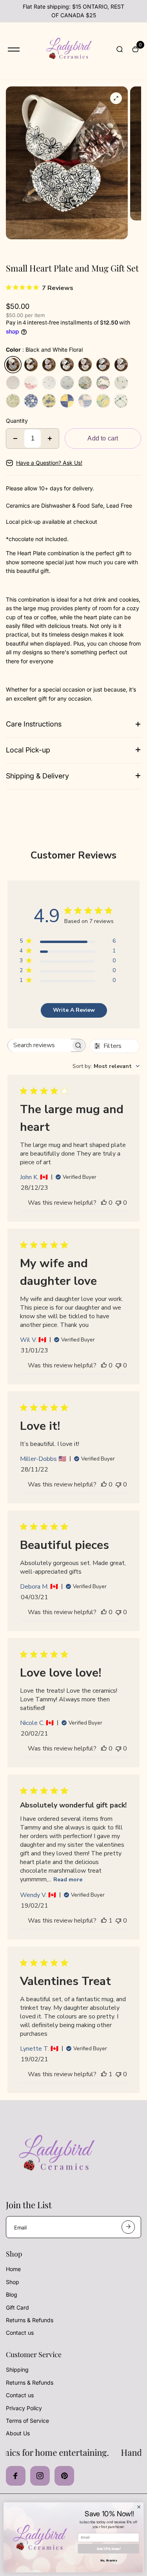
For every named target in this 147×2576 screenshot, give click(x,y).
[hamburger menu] (14, 50)
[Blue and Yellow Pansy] (49, 401)
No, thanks (109, 2560)
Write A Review (74, 1010)
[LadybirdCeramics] (68, 50)
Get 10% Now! (109, 2549)
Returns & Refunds (30, 2320)
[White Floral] (13, 383)
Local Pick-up (28, 750)
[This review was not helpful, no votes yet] (118, 1203)
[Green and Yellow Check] (103, 401)
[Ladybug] (49, 383)
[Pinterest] (64, 2476)
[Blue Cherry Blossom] (103, 365)
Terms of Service (27, 2421)
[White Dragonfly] (31, 365)
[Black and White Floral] (13, 365)
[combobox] (106, 1066)
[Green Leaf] (13, 401)
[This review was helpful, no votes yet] (104, 1203)
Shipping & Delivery (37, 776)
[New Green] (121, 401)
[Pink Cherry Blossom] (85, 365)
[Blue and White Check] (85, 401)
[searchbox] (40, 1045)
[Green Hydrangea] (103, 383)
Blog (12, 2294)
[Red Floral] (31, 383)
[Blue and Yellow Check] (67, 401)
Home (13, 2269)
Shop (13, 2282)
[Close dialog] (139, 2507)
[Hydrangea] (85, 383)
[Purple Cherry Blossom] (121, 365)
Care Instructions (34, 724)
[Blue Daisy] (31, 401)
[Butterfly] (67, 365)
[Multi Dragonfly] (121, 383)
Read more (68, 1880)
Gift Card (17, 2307)
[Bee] (67, 383)
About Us (18, 2433)
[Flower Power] (49, 365)
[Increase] (50, 439)
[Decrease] (15, 439)
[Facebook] (16, 2476)
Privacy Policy (24, 2408)
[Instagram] (40, 2476)
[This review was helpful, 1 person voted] (104, 1921)
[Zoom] (116, 98)
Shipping (17, 2370)
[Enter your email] (128, 2227)
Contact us (20, 2333)
